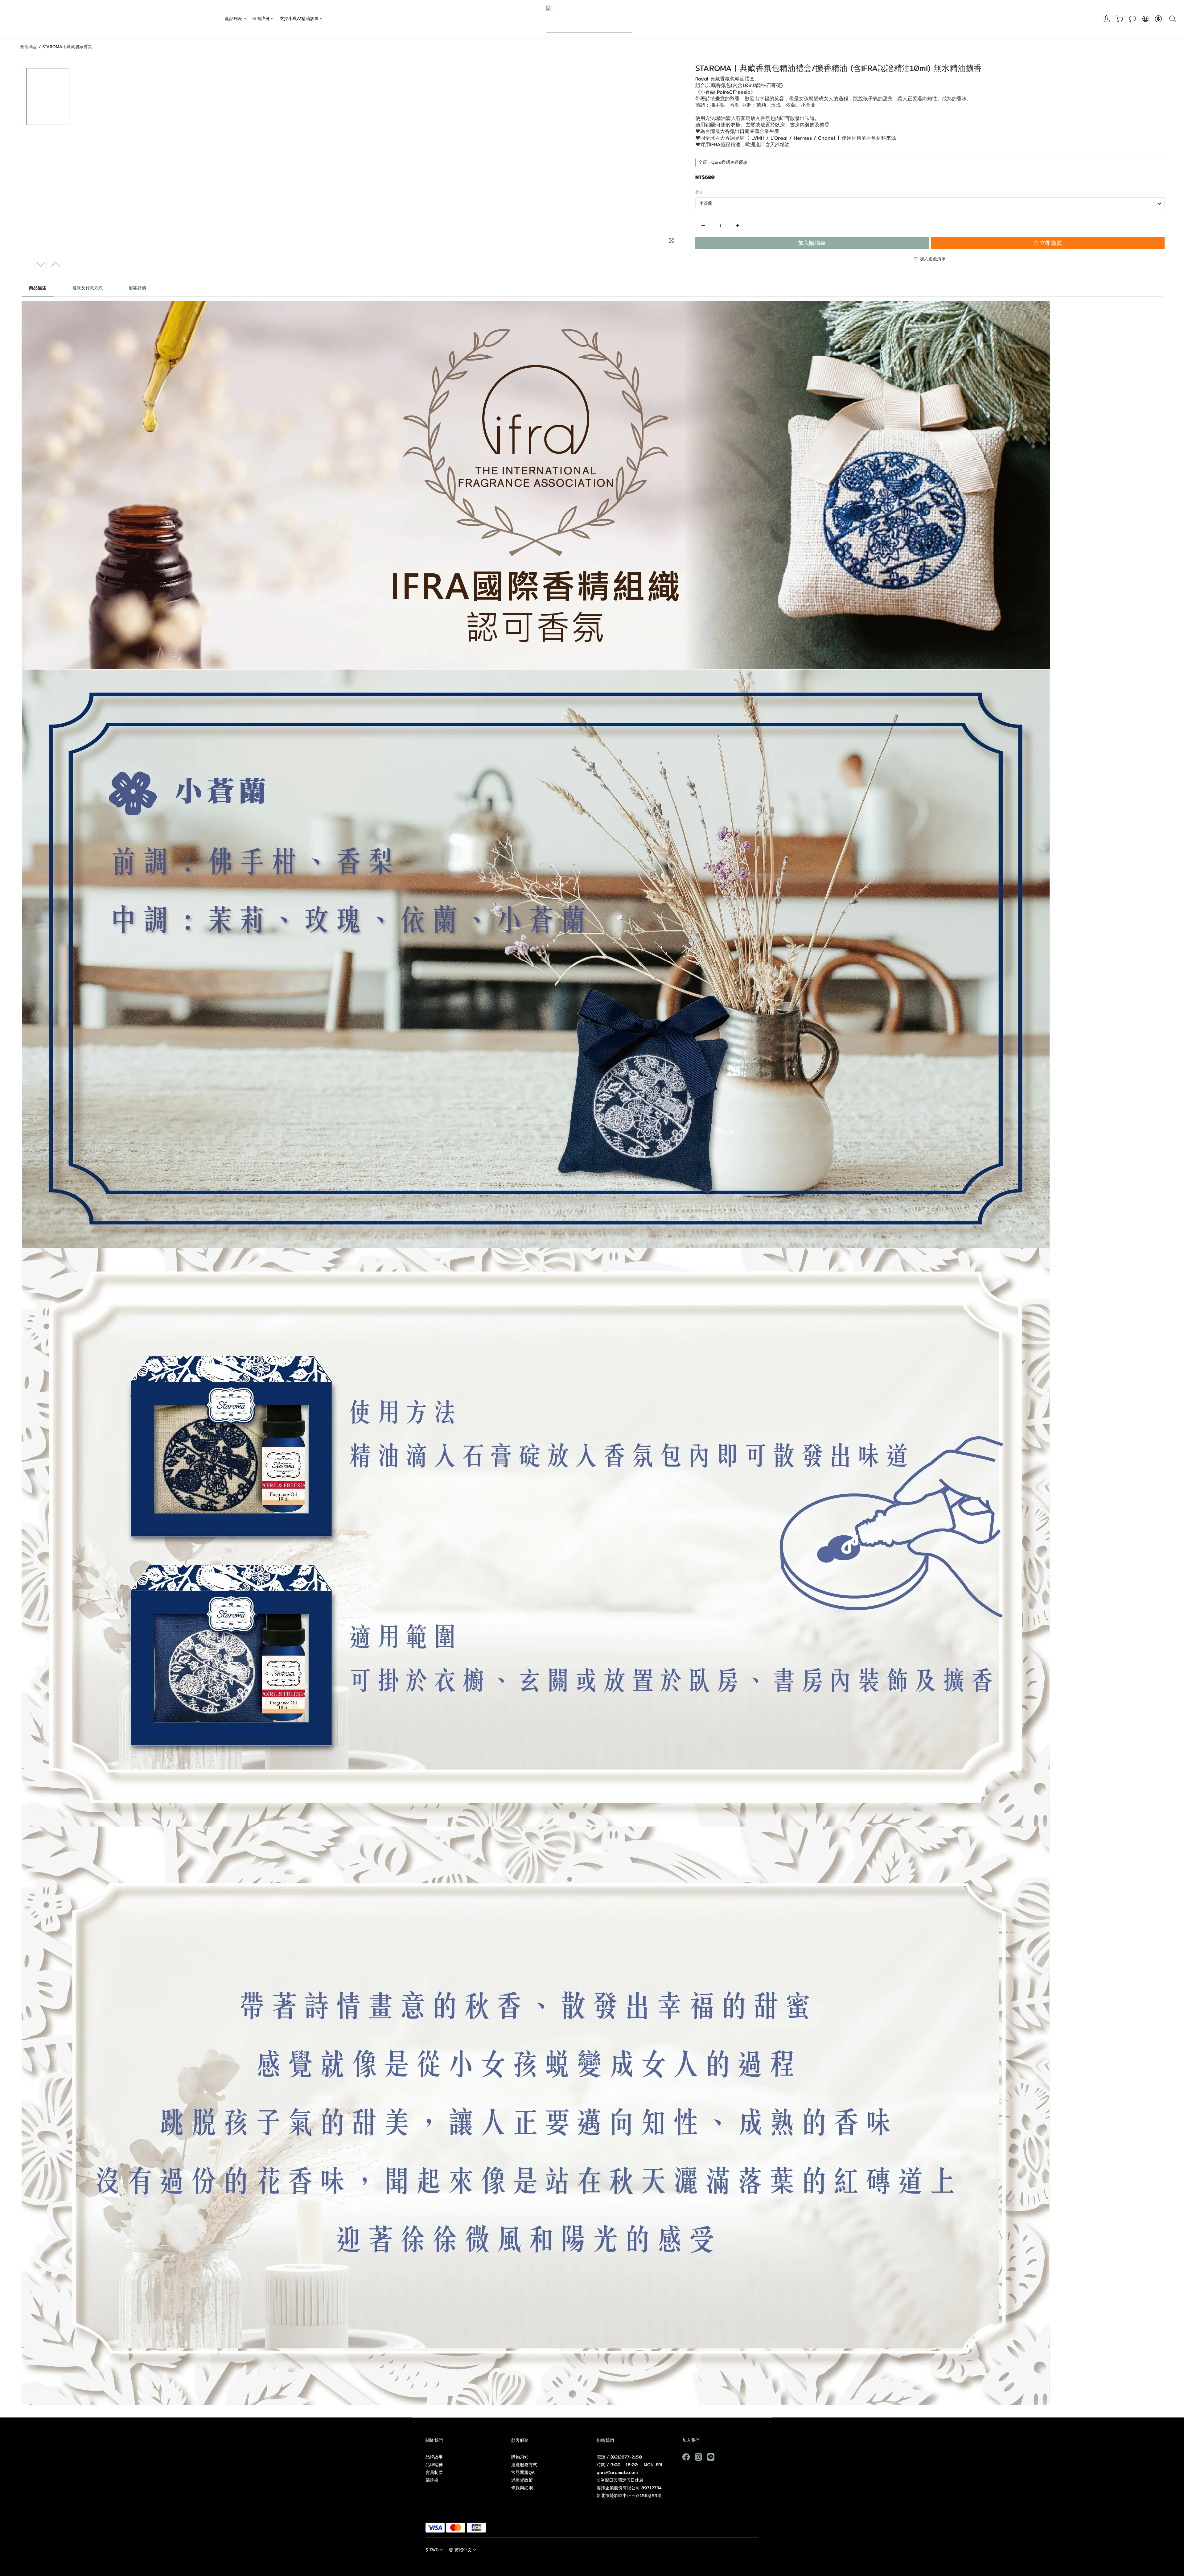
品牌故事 (434, 2457)
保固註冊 (261, 19)
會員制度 (434, 2472)
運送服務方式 (524, 2465)
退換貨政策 (522, 2480)
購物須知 (520, 2457)
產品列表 (233, 19)
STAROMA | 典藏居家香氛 (67, 47)
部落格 (432, 2480)
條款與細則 (522, 2488)
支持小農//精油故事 (299, 19)
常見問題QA (523, 2472)
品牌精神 (434, 2465)
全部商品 (29, 47)
